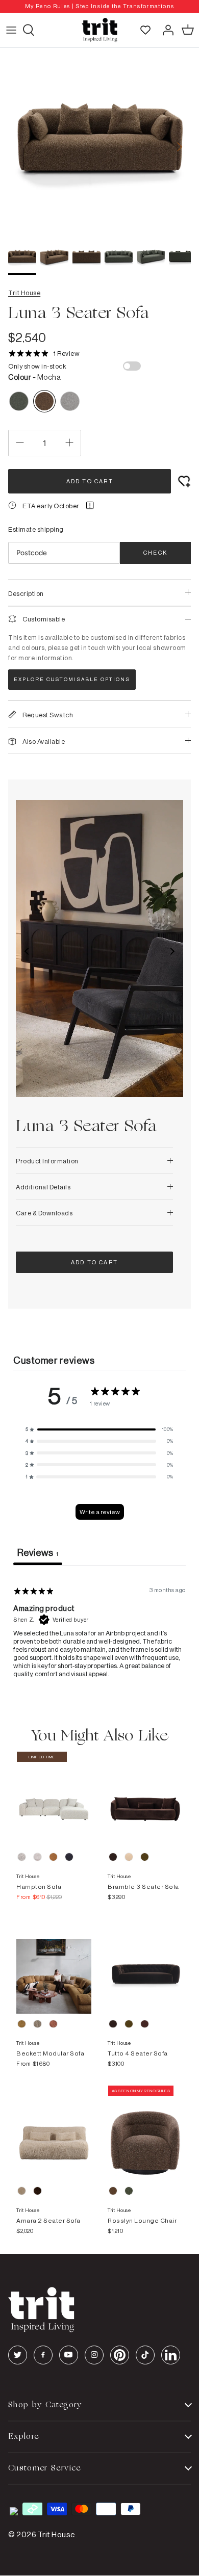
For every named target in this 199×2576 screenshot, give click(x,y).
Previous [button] (27, 951)
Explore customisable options (72, 679)
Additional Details (43, 1187)
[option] (99, 6)
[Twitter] (18, 2355)
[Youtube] (69, 2355)
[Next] (180, 147)
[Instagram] (94, 2355)
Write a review (100, 1512)
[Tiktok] (145, 2355)
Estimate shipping (36, 529)
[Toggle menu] (11, 30)
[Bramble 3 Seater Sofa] (145, 1799)
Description (26, 593)
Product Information (47, 1161)
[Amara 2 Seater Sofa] (54, 2133)
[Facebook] (43, 2355)
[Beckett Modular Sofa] (54, 1966)
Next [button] (172, 951)
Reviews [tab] (38, 1552)
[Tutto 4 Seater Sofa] (145, 1966)
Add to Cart (90, 481)
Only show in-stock (37, 366)
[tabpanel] (99, 1630)
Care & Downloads (44, 1213)
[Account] (165, 30)
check (155, 553)
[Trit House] (99, 30)
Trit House (24, 293)
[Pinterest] (120, 2355)
